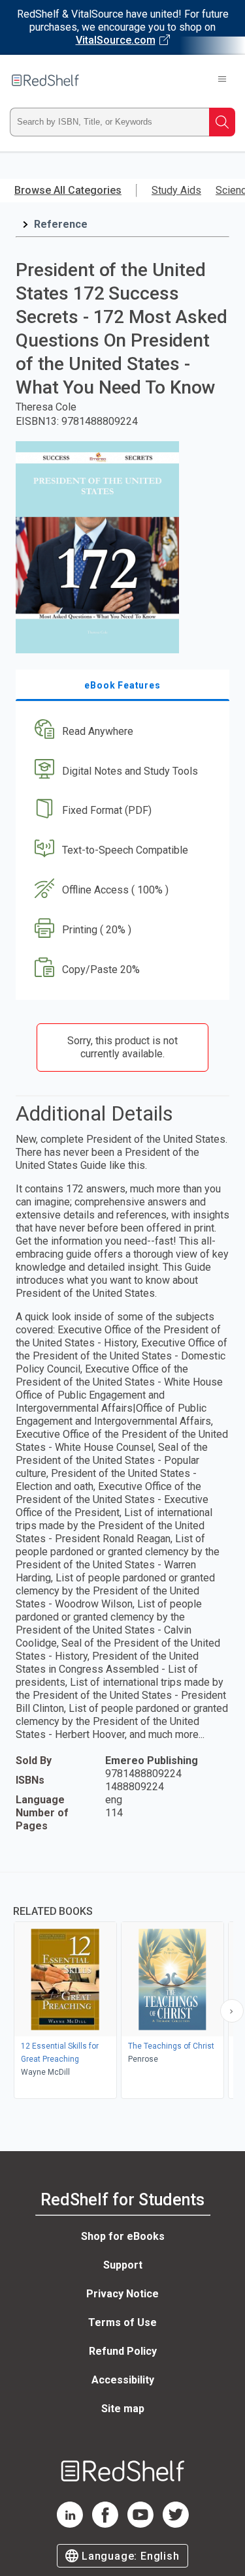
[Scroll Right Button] (232, 2011)
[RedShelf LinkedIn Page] (70, 2524)
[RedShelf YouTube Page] (140, 2524)
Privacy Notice (122, 2294)
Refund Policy (123, 2351)
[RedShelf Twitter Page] (176, 2524)
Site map (123, 2409)
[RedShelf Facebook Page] (105, 2524)
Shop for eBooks (123, 2236)
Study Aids (176, 190)
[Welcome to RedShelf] (45, 80)
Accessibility (123, 2380)
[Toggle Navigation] (222, 80)
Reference (61, 224)
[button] (121, 731)
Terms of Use (122, 2322)
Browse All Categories (68, 190)
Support (123, 2265)
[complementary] (122, 1987)
